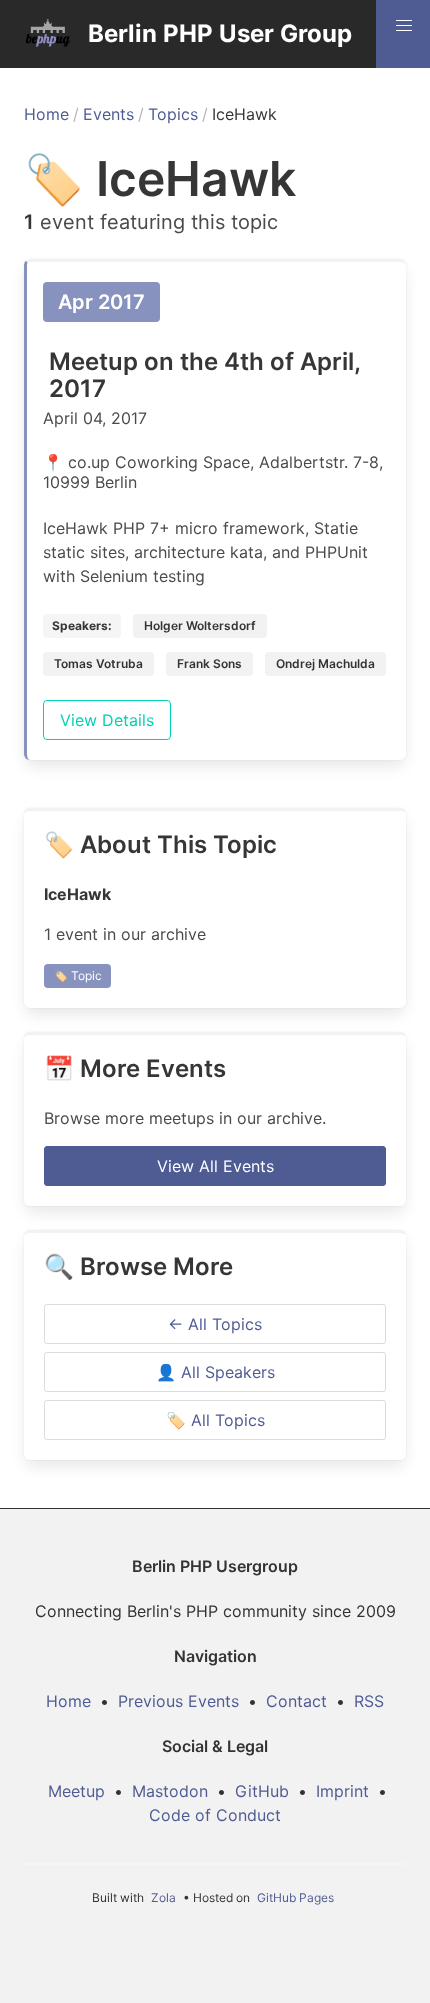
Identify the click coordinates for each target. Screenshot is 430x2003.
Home (46, 114)
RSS (369, 1701)
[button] (404, 26)
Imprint (342, 1791)
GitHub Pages (295, 1897)
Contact (296, 1701)
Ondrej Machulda (325, 663)
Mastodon (170, 1791)
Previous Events (178, 1701)
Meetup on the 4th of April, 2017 (204, 375)
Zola (163, 1897)
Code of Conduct (215, 1815)
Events (108, 114)
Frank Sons (209, 663)
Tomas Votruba (98, 663)
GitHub (262, 1791)
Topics (173, 114)
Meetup (76, 1791)
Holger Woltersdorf (200, 625)
